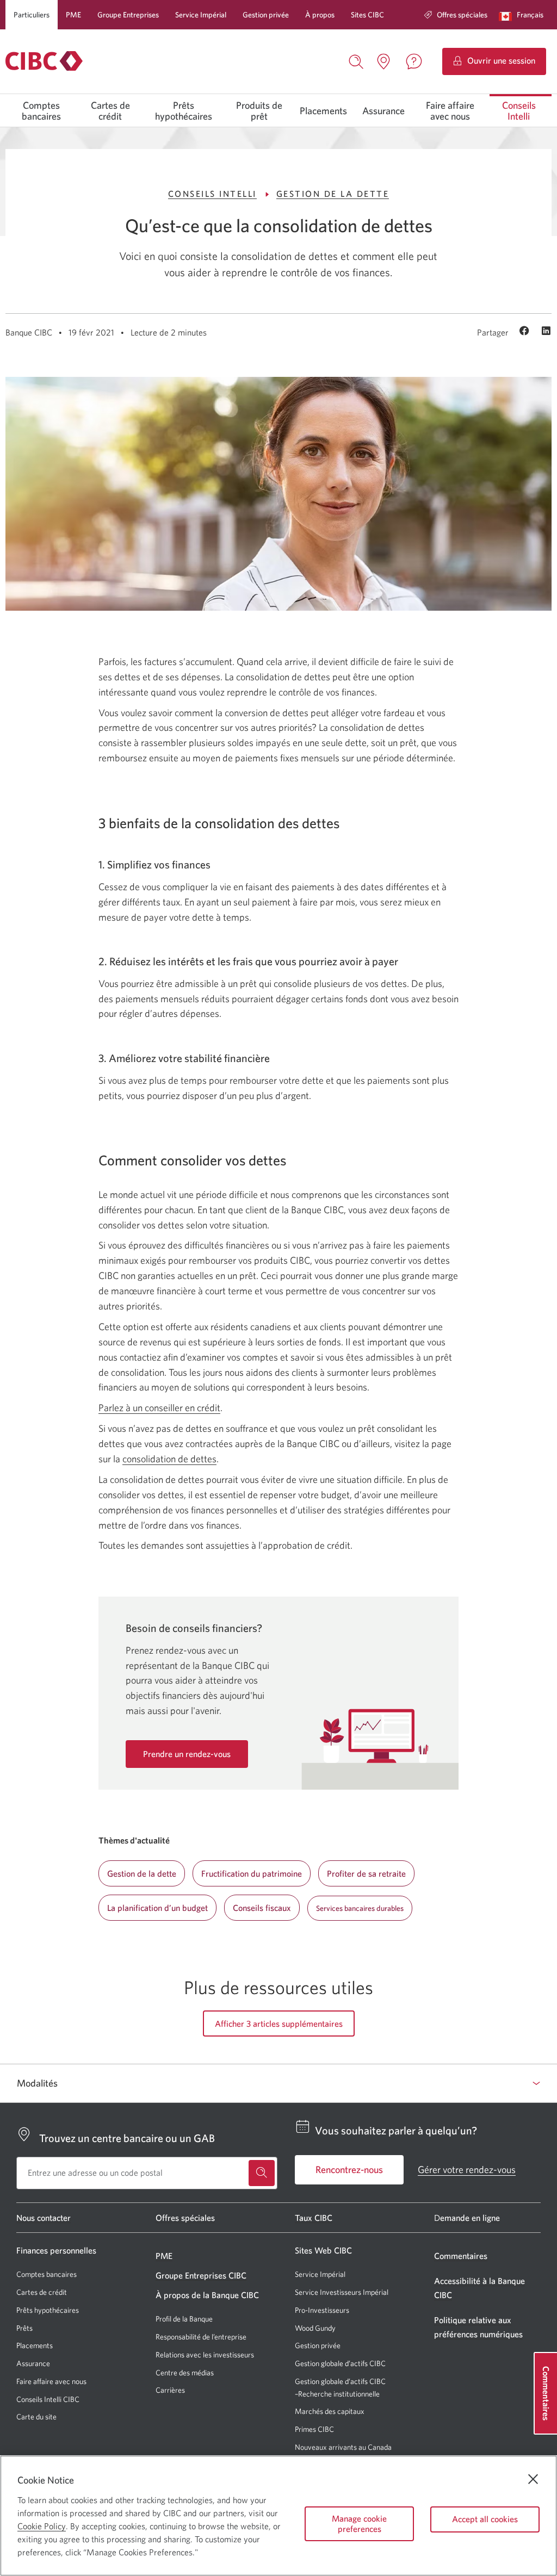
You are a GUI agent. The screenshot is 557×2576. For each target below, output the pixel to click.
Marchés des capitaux (330, 2411)
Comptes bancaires (41, 111)
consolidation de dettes (169, 1459)
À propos (320, 15)
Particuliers (32, 15)
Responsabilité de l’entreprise (201, 2337)
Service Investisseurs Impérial (342, 2292)
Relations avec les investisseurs (205, 2355)
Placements (323, 111)
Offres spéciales (462, 15)
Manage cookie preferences (359, 2524)
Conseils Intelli (519, 111)
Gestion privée (266, 15)
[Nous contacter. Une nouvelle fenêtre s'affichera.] (414, 61)
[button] (524, 15)
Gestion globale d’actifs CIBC (340, 2363)
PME (73, 15)
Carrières (170, 2390)
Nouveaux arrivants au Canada (343, 2447)
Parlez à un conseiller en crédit (159, 1408)
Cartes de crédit (110, 111)
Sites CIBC (367, 15)
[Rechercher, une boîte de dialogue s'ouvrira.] (356, 60)
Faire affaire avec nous (450, 111)
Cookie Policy (42, 2526)
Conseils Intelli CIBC (48, 2399)
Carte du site (36, 2417)
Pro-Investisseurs (322, 2310)
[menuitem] (456, 15)
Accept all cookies (485, 2519)
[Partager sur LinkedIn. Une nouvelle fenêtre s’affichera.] (546, 332)
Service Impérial (201, 15)
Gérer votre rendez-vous (467, 2170)
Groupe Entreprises (128, 15)
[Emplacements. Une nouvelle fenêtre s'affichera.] (383, 61)
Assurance (383, 111)
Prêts (24, 2328)
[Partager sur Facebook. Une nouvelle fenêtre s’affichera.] (526, 332)
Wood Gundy (315, 2328)
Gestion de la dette (333, 194)
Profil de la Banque (184, 2319)
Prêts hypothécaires (184, 111)
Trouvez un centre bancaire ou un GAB (127, 2138)
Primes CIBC (314, 2429)
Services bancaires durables (360, 1908)
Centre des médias (185, 2373)
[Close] (533, 2479)
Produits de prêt (259, 111)
